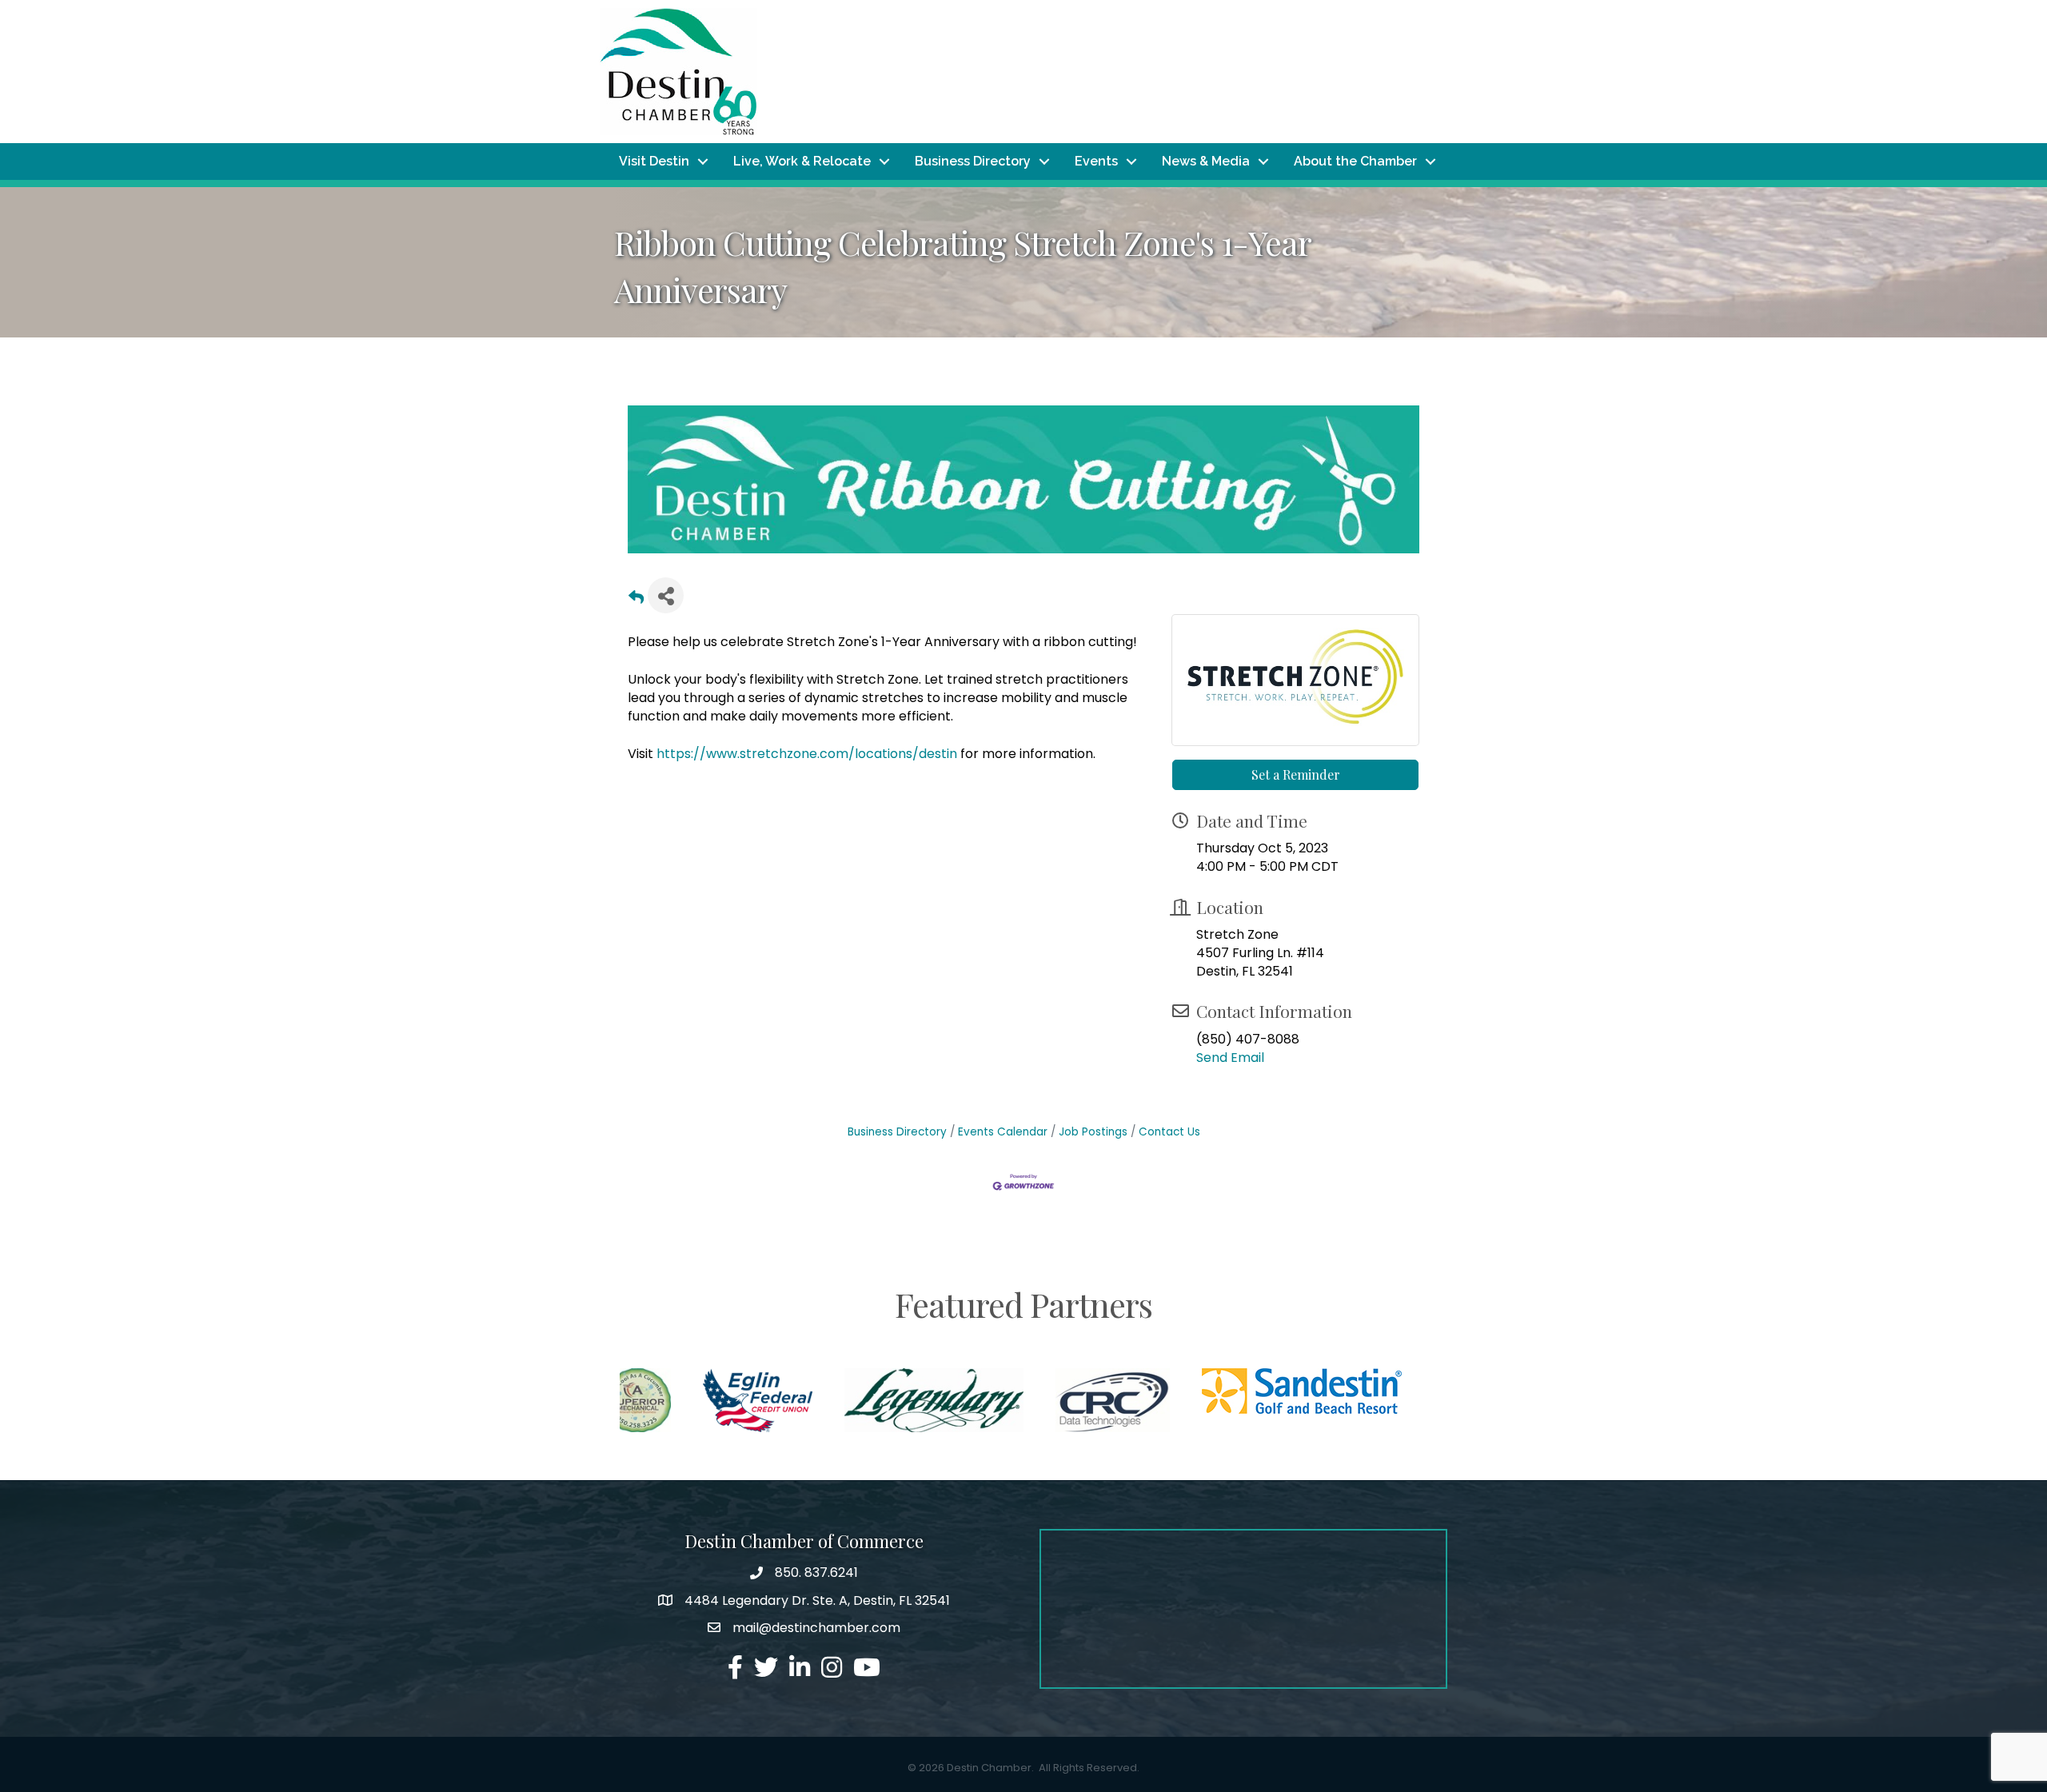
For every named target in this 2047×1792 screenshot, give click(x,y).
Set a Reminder (1296, 774)
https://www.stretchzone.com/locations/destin (807, 754)
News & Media (1206, 161)
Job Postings (1093, 1132)
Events (1096, 161)
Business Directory (973, 161)
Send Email (1230, 1058)
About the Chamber (1355, 161)
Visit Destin (654, 161)
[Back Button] (636, 600)
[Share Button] (666, 595)
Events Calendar (1003, 1132)
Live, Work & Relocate (802, 161)
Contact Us (1169, 1132)
